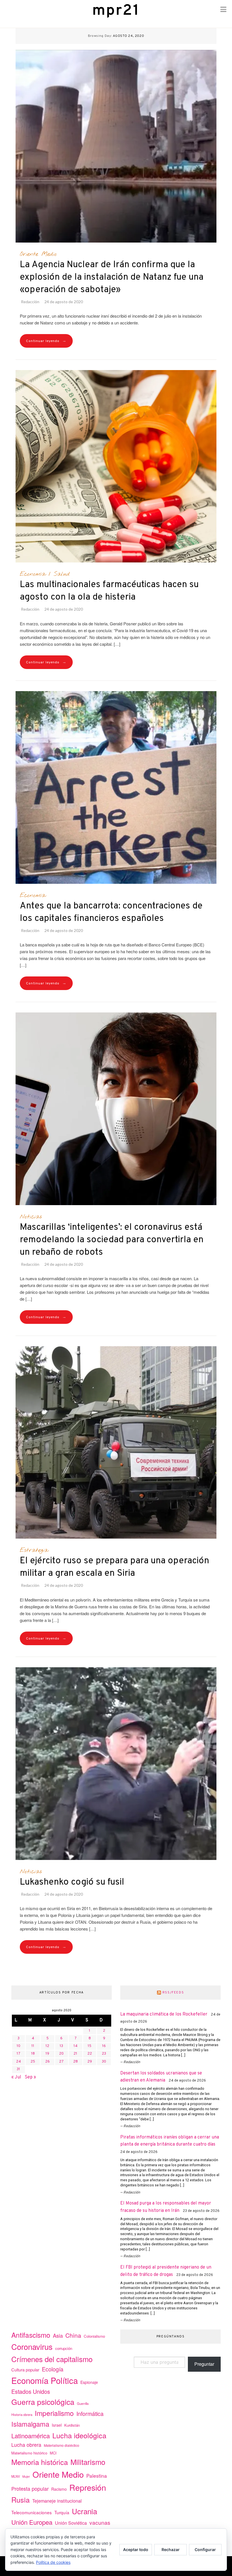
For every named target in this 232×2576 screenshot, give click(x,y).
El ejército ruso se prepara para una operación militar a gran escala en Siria (114, 1567)
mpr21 (116, 11)
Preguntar (204, 2364)
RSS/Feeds (173, 1993)
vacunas (100, 2522)
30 (104, 2062)
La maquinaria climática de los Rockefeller (164, 2014)
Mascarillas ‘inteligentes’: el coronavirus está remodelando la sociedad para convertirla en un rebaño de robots (112, 1240)
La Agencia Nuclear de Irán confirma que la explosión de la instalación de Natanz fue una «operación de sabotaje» (112, 277)
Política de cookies (53, 2562)
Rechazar (171, 2550)
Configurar (205, 2550)
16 (104, 2046)
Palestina (97, 2476)
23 (104, 2054)
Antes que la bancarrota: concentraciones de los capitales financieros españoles (111, 912)
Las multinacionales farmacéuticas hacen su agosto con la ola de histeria (109, 591)
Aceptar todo (136, 2550)
